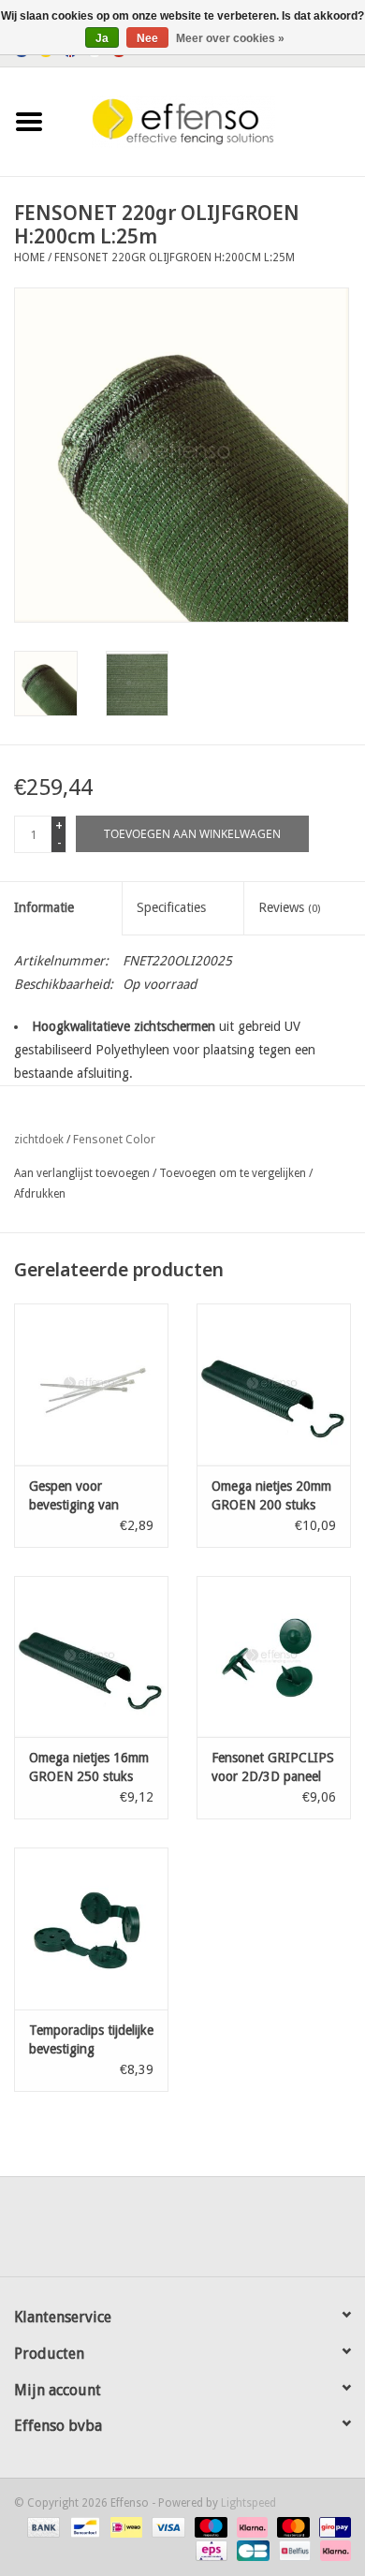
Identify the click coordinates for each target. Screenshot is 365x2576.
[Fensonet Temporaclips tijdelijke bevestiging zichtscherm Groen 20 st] (91, 1928)
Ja (102, 38)
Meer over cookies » (230, 38)
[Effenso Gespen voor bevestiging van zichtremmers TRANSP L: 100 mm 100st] (91, 1384)
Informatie (44, 907)
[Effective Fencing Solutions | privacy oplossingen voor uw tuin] (212, 121)
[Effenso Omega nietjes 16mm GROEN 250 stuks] (91, 1657)
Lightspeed (248, 2503)
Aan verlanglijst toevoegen (82, 1173)
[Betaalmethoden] (42, 2526)
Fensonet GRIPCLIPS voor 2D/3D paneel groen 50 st (273, 1768)
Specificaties (171, 907)
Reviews (289, 907)
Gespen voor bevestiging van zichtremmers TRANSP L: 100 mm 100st (87, 1496)
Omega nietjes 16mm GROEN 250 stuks (89, 1767)
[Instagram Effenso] (250, 2233)
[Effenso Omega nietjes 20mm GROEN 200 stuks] (274, 1384)
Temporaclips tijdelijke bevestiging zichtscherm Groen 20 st (91, 2040)
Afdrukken (40, 1194)
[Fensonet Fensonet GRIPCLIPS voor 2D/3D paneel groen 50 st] (274, 1657)
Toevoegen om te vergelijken (234, 1173)
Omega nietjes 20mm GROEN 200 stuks (271, 1495)
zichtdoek (39, 1140)
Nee (147, 38)
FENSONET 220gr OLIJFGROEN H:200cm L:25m (175, 258)
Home (29, 258)
